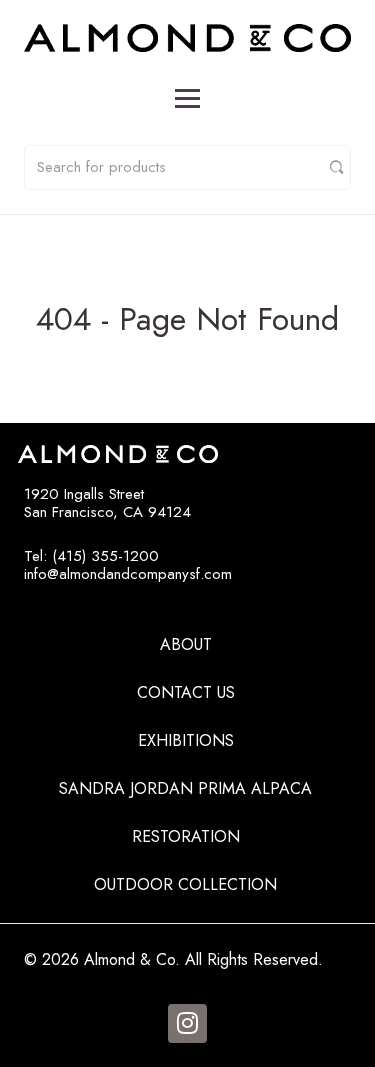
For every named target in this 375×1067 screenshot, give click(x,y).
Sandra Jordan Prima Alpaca (185, 788)
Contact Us (186, 692)
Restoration (186, 836)
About (186, 644)
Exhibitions (186, 740)
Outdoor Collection (185, 884)
